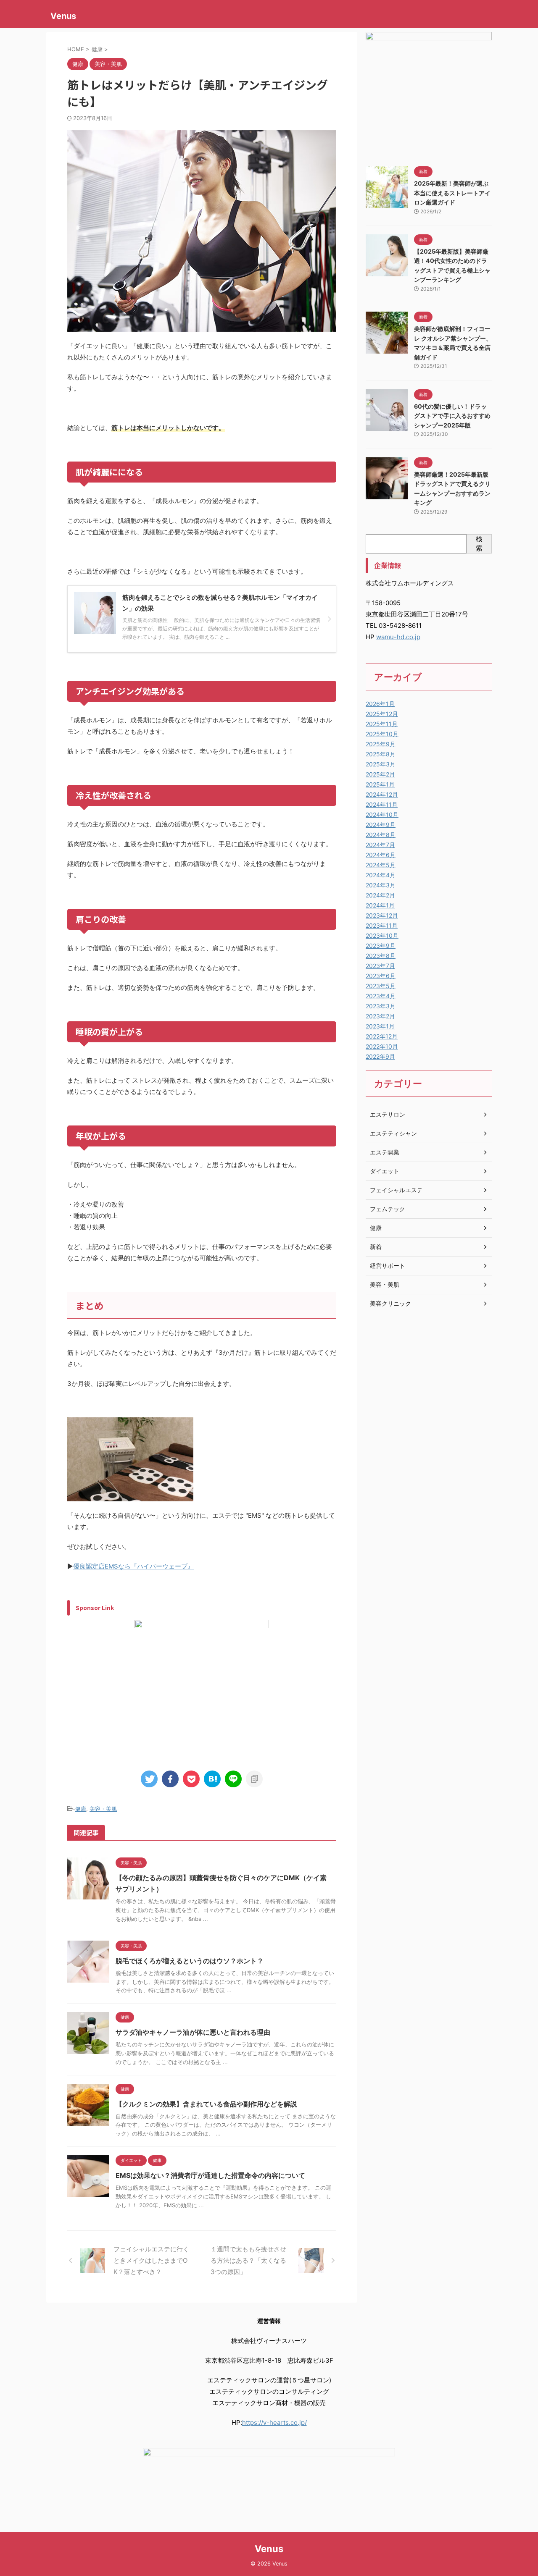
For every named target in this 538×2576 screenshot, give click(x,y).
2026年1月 (380, 704)
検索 (479, 543)
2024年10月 (382, 815)
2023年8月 (381, 956)
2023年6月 (381, 976)
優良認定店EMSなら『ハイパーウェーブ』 (133, 1566)
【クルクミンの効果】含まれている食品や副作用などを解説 (206, 2104)
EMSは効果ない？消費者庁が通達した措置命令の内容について (210, 2175)
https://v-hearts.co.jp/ (274, 2423)
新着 (376, 1247)
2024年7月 (380, 845)
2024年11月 (382, 804)
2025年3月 (381, 764)
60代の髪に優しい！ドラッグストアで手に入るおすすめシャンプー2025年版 (452, 416)
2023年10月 (382, 935)
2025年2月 (380, 774)
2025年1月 (380, 784)
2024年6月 (381, 855)
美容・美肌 (103, 1809)
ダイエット (385, 1171)
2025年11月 (382, 724)
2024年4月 (381, 875)
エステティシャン (393, 1133)
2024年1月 (380, 905)
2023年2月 (380, 1016)
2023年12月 (382, 915)
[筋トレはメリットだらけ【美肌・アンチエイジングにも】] (212, 1779)
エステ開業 (385, 1152)
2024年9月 (381, 825)
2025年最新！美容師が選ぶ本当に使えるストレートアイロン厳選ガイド (452, 193)
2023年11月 (382, 925)
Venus (63, 16)
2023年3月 (381, 1006)
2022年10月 (382, 1046)
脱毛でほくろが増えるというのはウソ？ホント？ (190, 1961)
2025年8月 (381, 754)
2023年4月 (381, 996)
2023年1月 (380, 1026)
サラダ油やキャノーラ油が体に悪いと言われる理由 (193, 2032)
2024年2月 (380, 895)
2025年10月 (382, 734)
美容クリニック (390, 1303)
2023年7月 (380, 966)
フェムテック (388, 1209)
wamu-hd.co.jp (398, 637)
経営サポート (388, 1266)
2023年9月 (381, 946)
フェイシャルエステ (396, 1190)
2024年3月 (381, 885)
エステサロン (388, 1114)
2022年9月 (380, 1056)
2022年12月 (382, 1036)
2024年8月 (381, 835)
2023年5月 (381, 986)
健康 (81, 1809)
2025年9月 (381, 744)
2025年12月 (382, 714)
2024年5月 (381, 865)
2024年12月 (382, 794)
